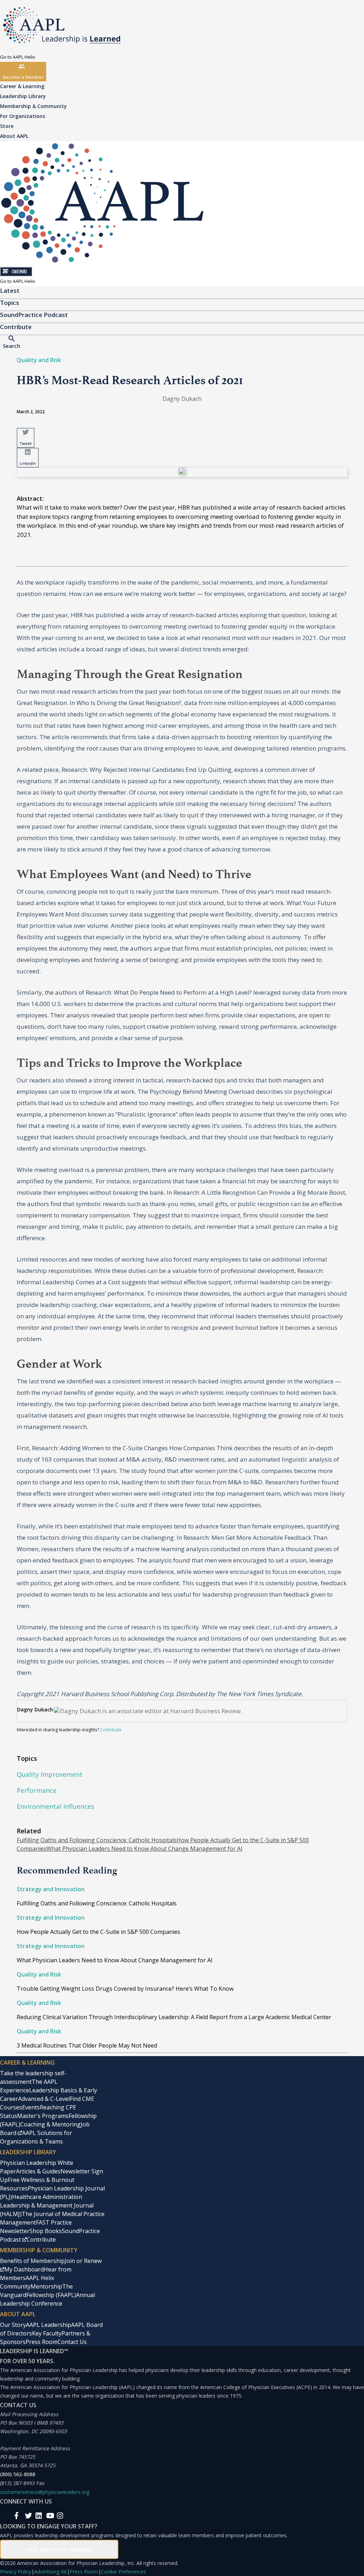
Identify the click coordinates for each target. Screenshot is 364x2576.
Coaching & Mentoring (50, 2124)
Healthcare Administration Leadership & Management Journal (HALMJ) (47, 2205)
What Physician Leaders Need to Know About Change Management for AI (144, 1849)
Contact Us (72, 2342)
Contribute (111, 1730)
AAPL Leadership (49, 2325)
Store (7, 126)
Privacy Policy (16, 2572)
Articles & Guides (38, 2171)
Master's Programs (43, 2116)
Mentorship (46, 2286)
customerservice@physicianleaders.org (45, 2492)
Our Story (13, 2325)
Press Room (42, 2342)
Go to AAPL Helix (18, 57)
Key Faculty (47, 2333)
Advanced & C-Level (44, 2099)
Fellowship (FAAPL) (51, 2295)
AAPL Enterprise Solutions (59, 2549)
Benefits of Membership (32, 2261)
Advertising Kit (50, 2572)
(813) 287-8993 (17, 2483)
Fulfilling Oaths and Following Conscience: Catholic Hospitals (97, 1840)
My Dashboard (24, 2269)
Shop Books (46, 2231)
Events (31, 2107)
